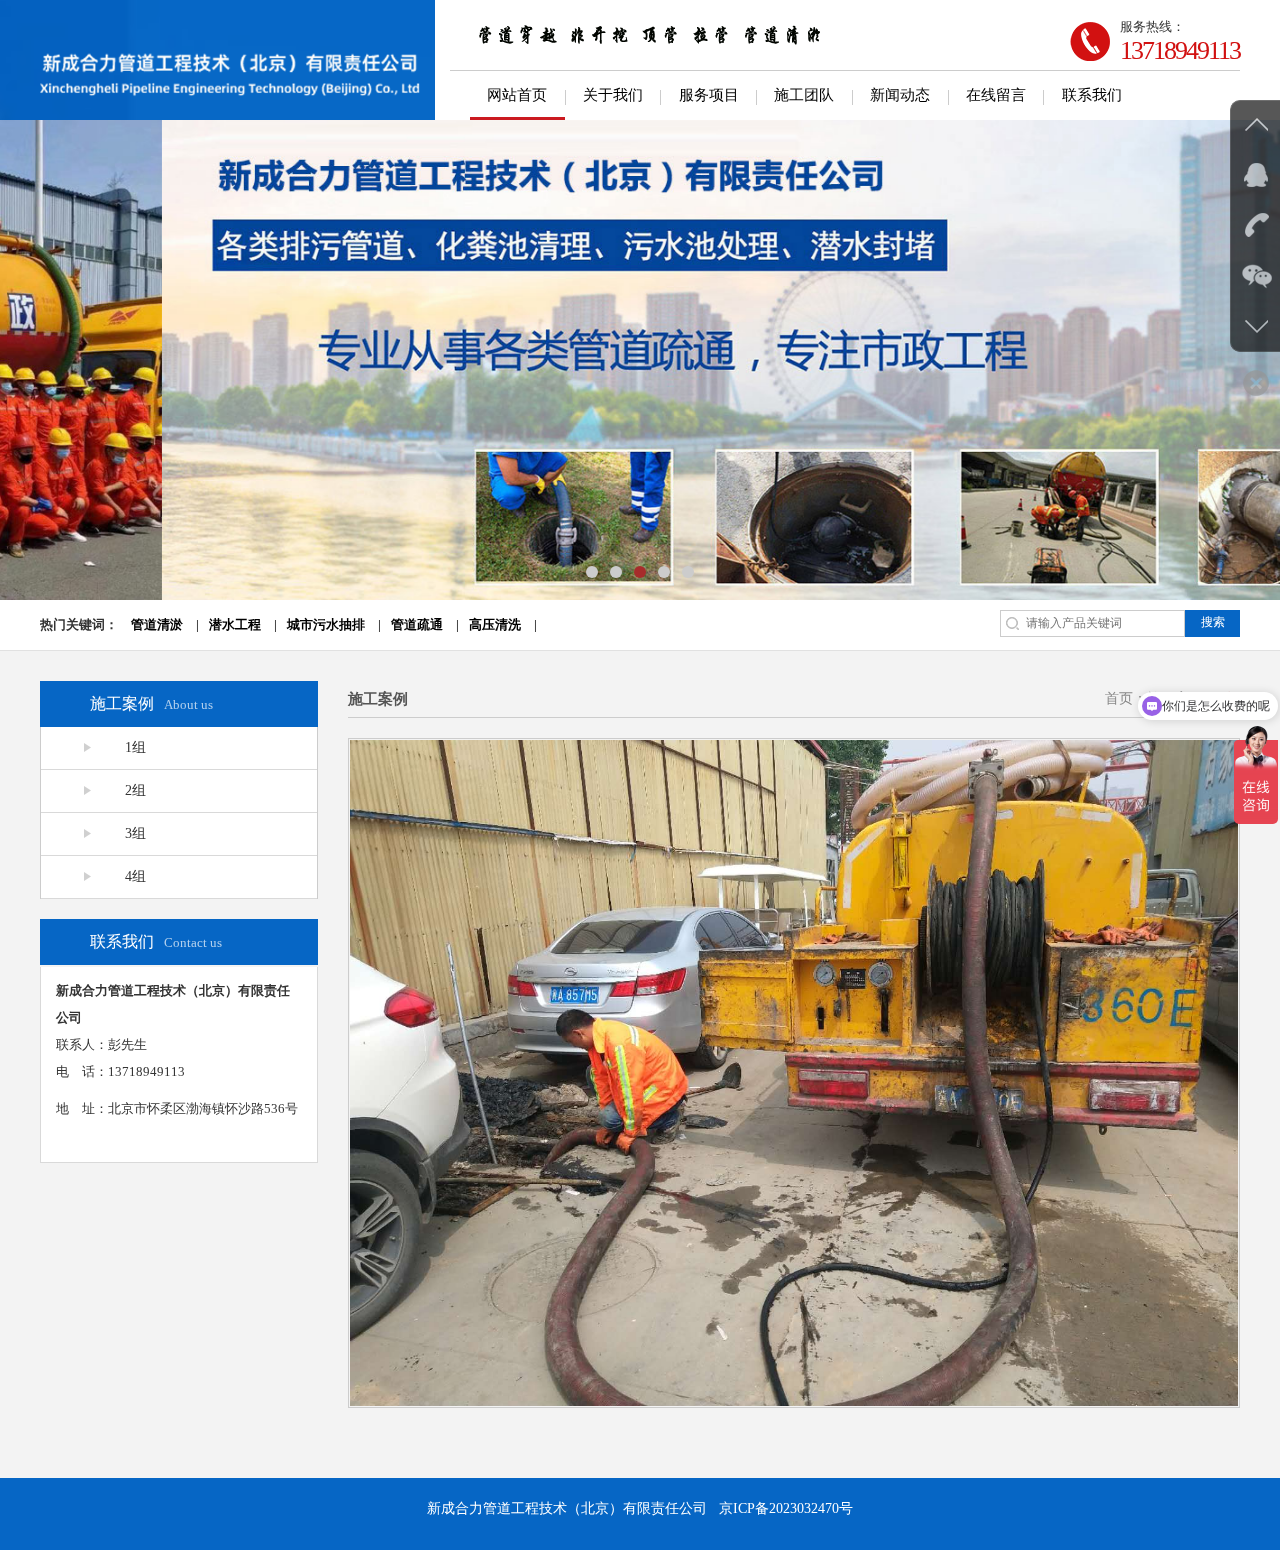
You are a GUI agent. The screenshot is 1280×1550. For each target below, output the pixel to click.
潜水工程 (235, 624)
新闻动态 (900, 95)
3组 (135, 833)
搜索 (1213, 622)
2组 (135, 790)
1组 (135, 747)
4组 (135, 876)
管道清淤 (157, 624)
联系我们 (1092, 95)
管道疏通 (417, 624)
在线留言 (996, 95)
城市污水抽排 (326, 624)
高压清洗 (495, 624)
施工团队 (804, 95)
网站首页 (517, 95)
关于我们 (613, 95)
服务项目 (709, 95)
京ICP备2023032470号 (786, 1508)
